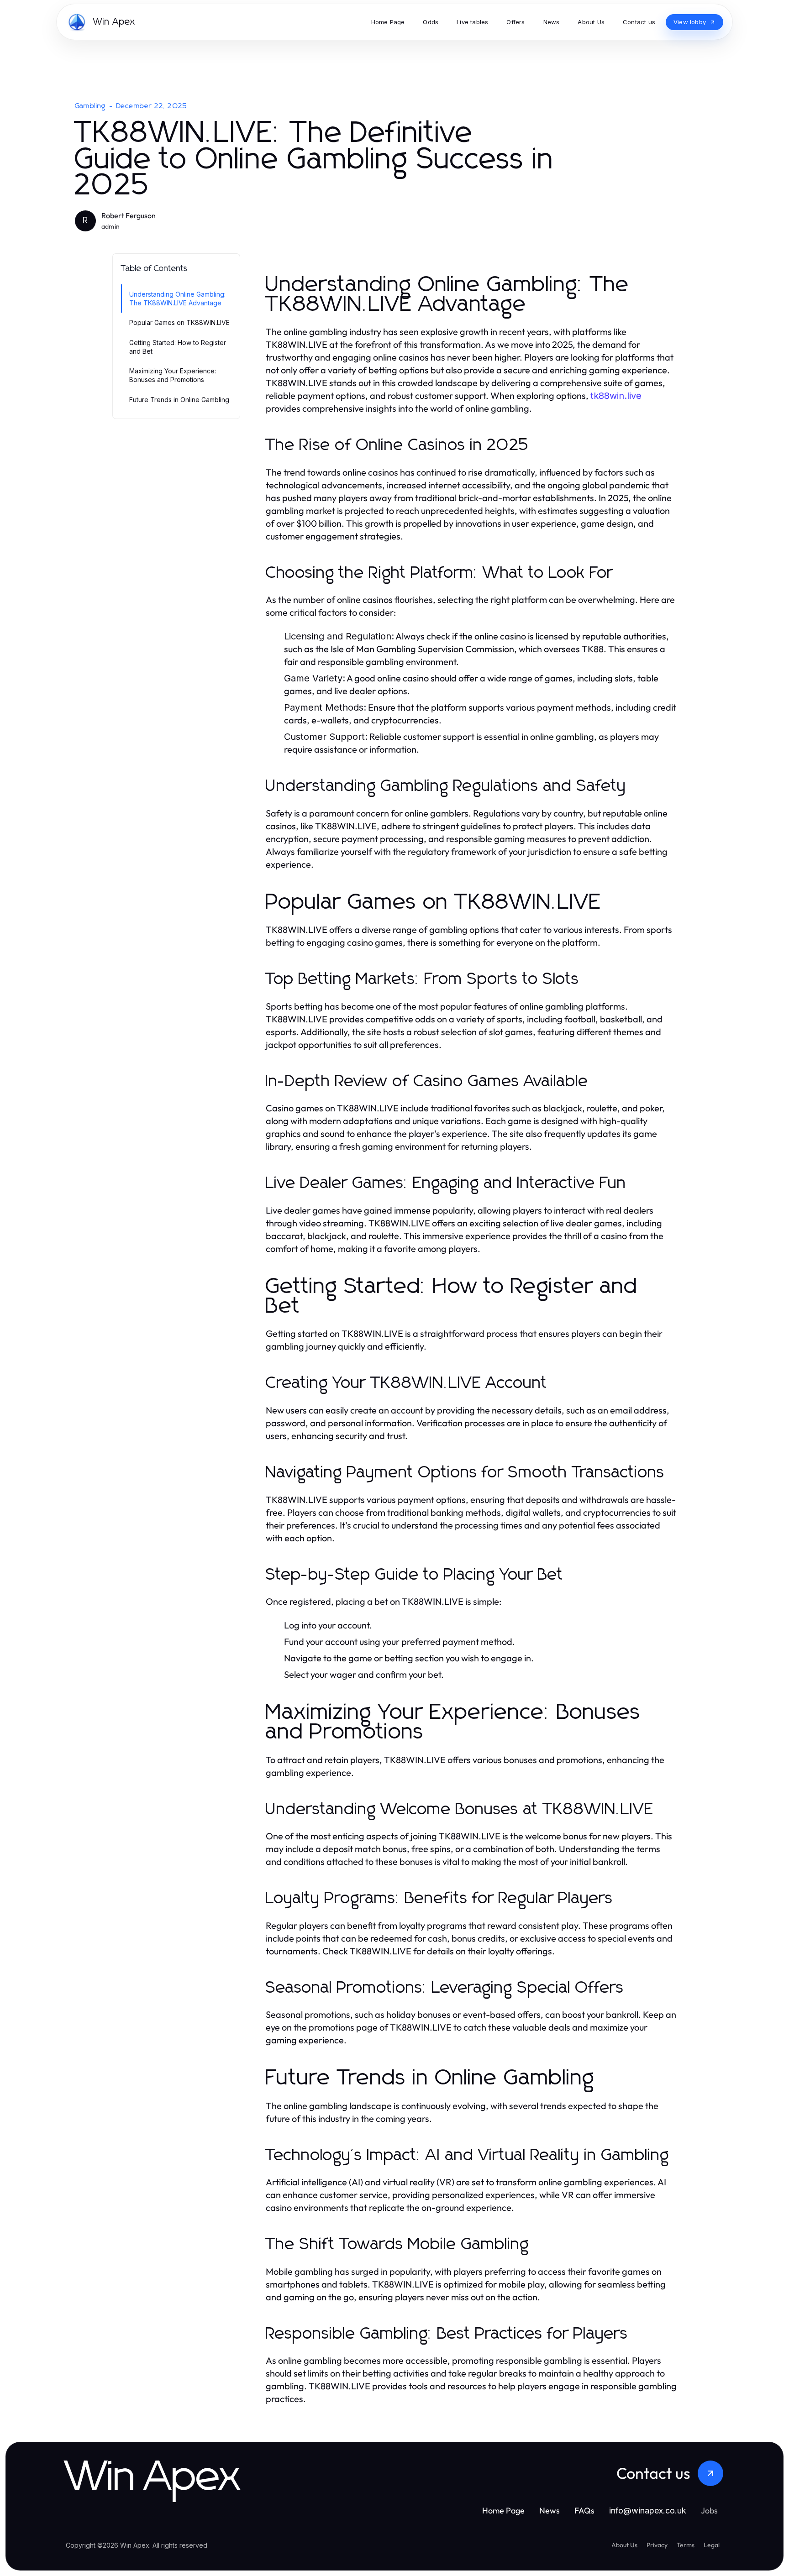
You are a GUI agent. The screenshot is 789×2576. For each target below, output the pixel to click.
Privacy (657, 2545)
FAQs (584, 2511)
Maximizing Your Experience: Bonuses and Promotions (173, 375)
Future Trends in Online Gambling (179, 400)
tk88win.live (616, 396)
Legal (712, 2545)
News (550, 2511)
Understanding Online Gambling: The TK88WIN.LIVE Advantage (177, 298)
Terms (686, 2545)
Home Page (503, 2511)
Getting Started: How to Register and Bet (178, 347)
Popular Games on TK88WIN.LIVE (179, 322)
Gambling (90, 106)
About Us (624, 2545)
